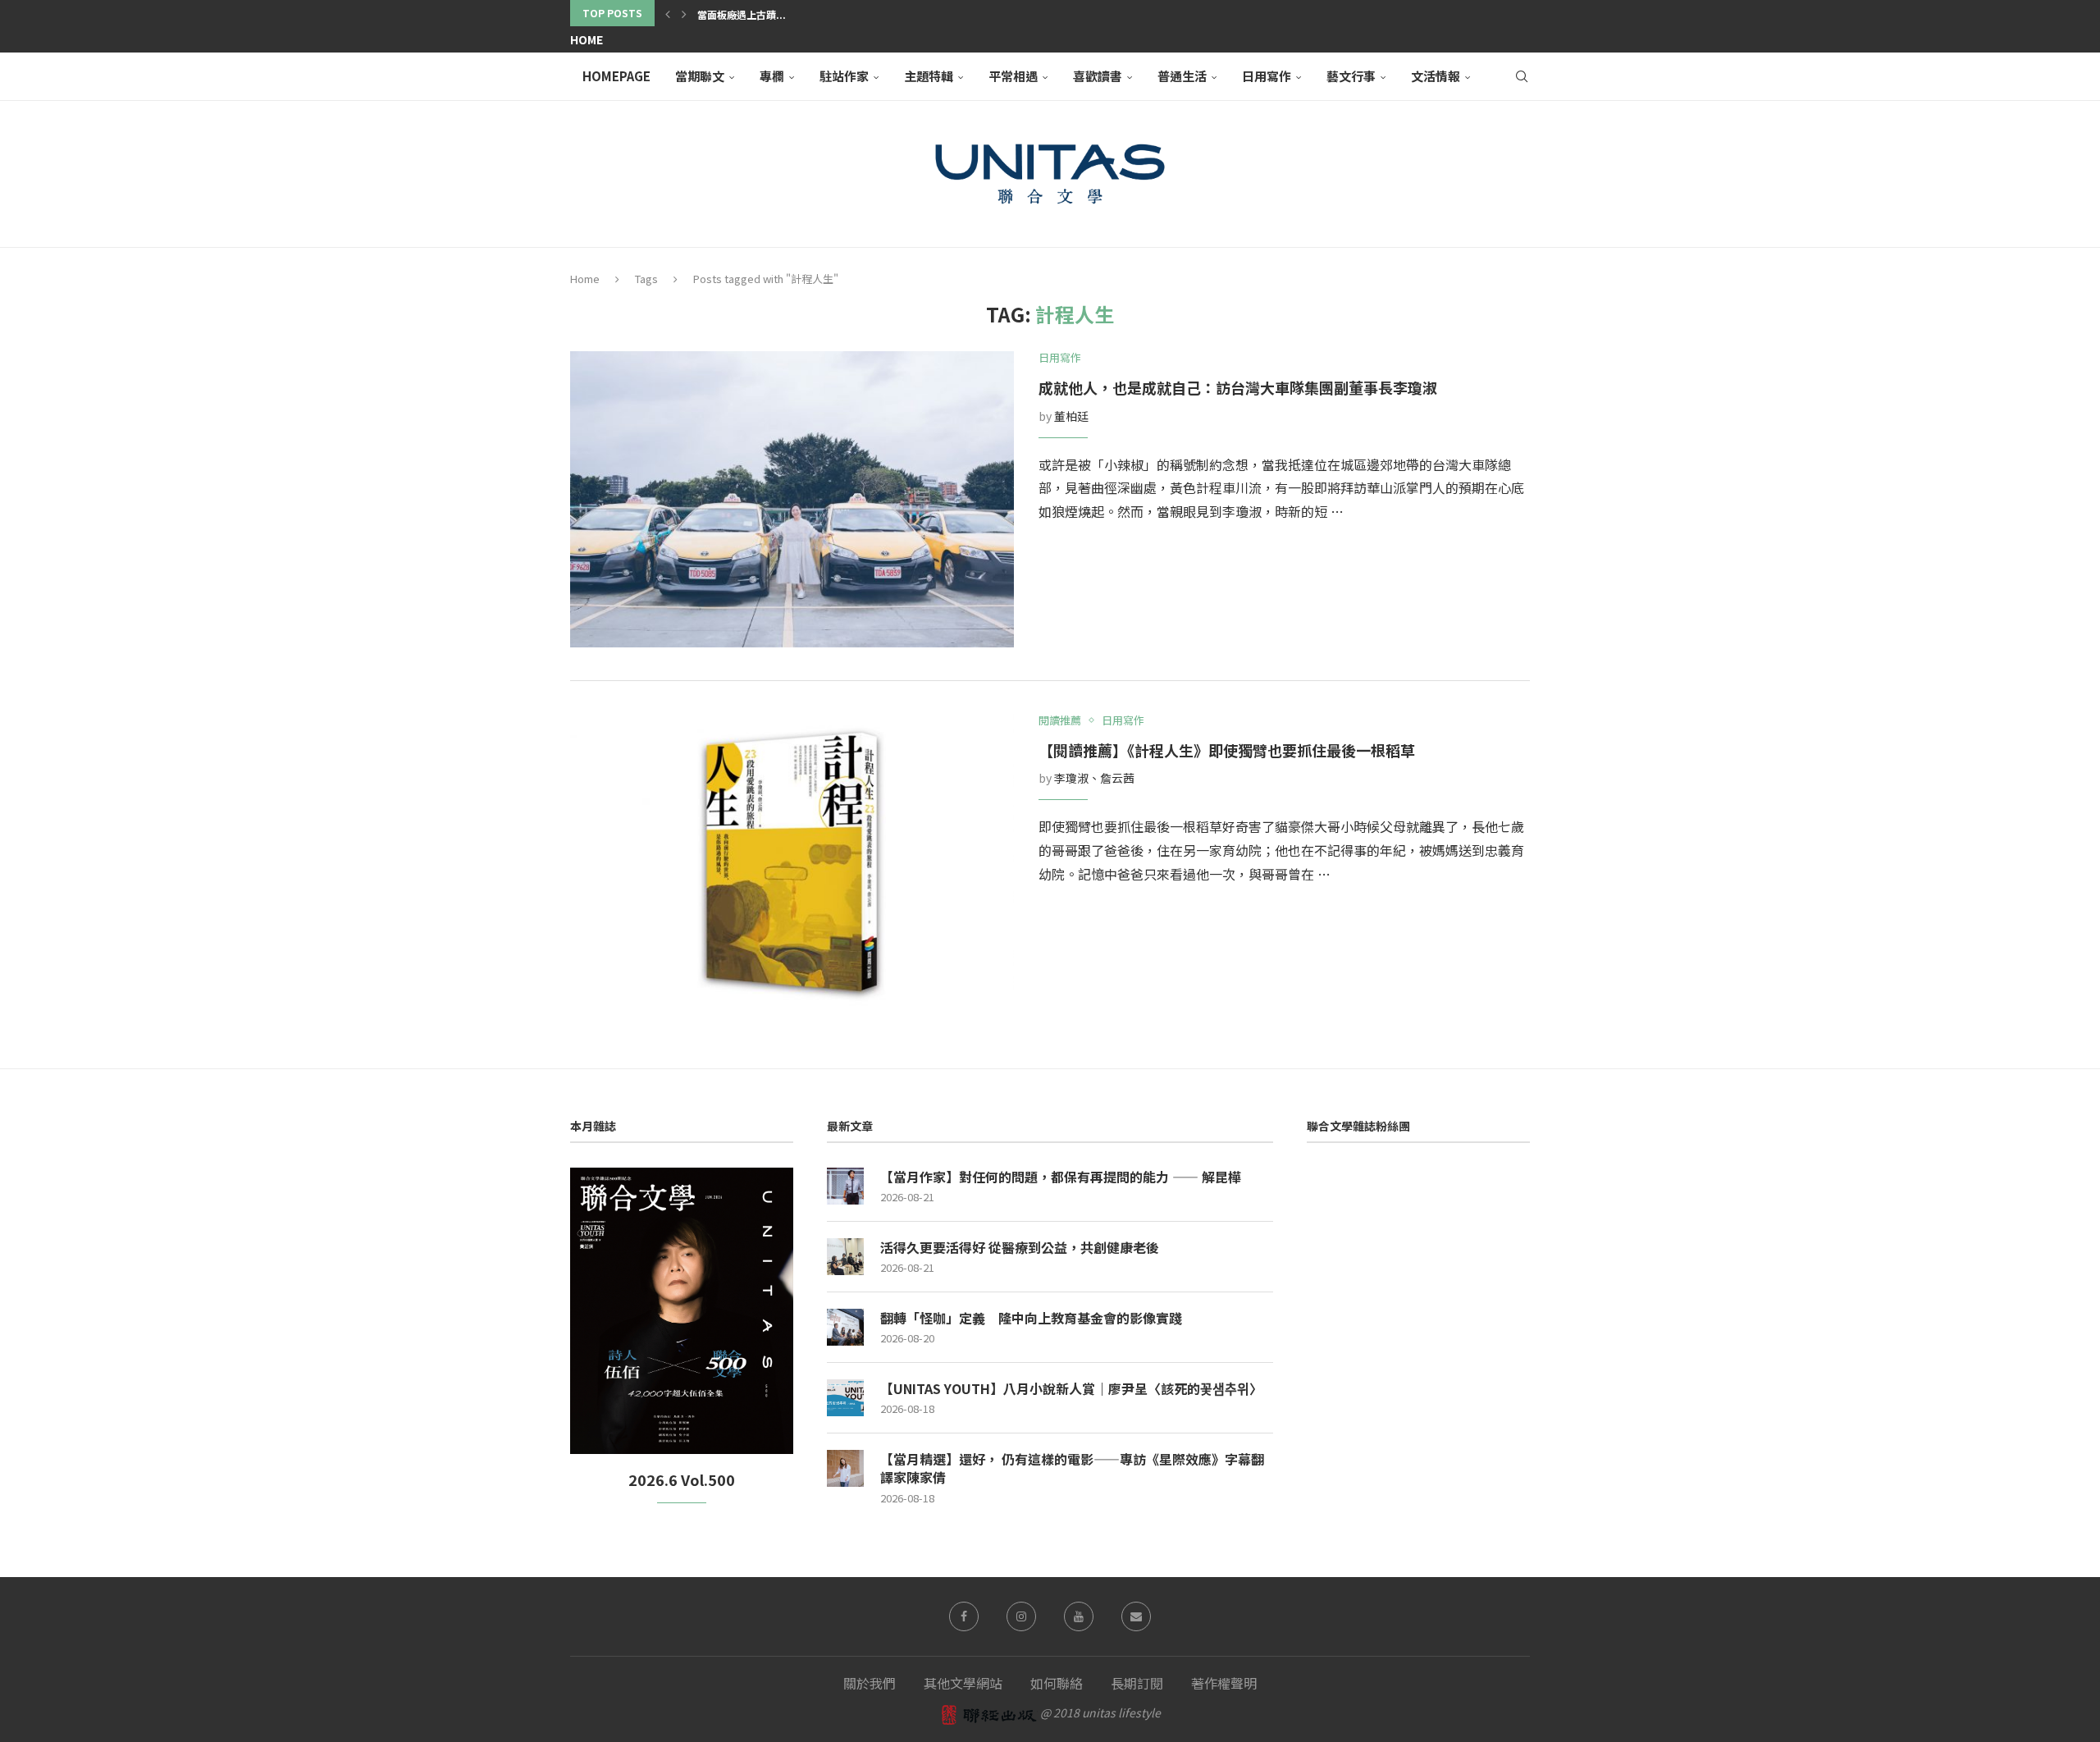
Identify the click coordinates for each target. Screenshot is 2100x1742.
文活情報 (1436, 76)
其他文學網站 (963, 1683)
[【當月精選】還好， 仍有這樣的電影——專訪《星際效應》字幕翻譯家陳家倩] (845, 1468)
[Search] (1522, 76)
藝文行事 (1351, 76)
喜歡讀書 (1098, 76)
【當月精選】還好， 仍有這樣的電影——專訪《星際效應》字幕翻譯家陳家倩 (1072, 1468)
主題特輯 (929, 76)
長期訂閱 (1137, 1683)
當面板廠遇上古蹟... (742, 14)
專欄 (772, 76)
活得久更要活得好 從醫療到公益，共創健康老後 (1020, 1247)
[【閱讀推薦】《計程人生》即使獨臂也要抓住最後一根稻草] (792, 862)
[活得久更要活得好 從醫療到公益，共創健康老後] (845, 1257)
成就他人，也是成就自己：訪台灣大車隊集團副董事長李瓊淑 (1238, 387)
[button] (668, 13)
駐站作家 (844, 76)
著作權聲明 (1224, 1683)
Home (587, 39)
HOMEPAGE (616, 76)
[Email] (1136, 1616)
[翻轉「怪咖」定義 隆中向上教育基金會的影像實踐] (845, 1327)
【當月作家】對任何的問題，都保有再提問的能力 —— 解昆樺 (1061, 1177)
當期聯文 (700, 76)
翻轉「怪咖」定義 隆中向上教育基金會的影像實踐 (1031, 1318)
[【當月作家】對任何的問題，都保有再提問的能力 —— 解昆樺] (845, 1186)
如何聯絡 (1057, 1683)
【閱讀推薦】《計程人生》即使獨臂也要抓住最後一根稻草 (1227, 750)
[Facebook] (964, 1616)
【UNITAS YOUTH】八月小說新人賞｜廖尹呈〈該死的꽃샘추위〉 (1071, 1388)
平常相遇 (1013, 76)
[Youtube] (1079, 1616)
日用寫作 (1267, 76)
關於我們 (870, 1683)
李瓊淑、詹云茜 (1094, 778)
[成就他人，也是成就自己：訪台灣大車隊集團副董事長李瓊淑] (792, 499)
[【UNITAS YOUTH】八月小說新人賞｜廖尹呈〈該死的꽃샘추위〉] (845, 1398)
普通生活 (1182, 76)
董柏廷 (1071, 416)
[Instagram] (1021, 1616)
